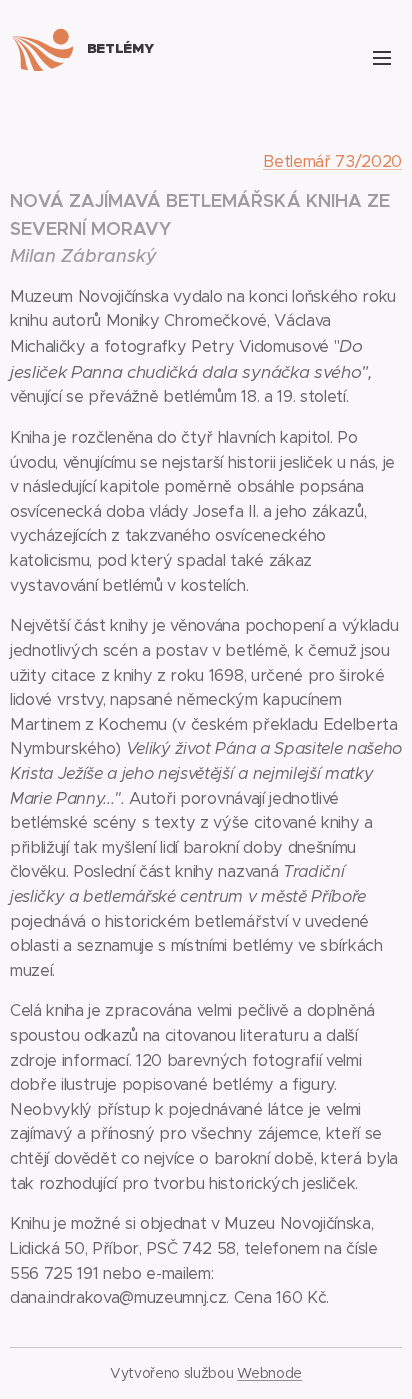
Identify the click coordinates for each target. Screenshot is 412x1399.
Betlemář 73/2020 (332, 161)
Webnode (269, 1373)
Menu (382, 57)
